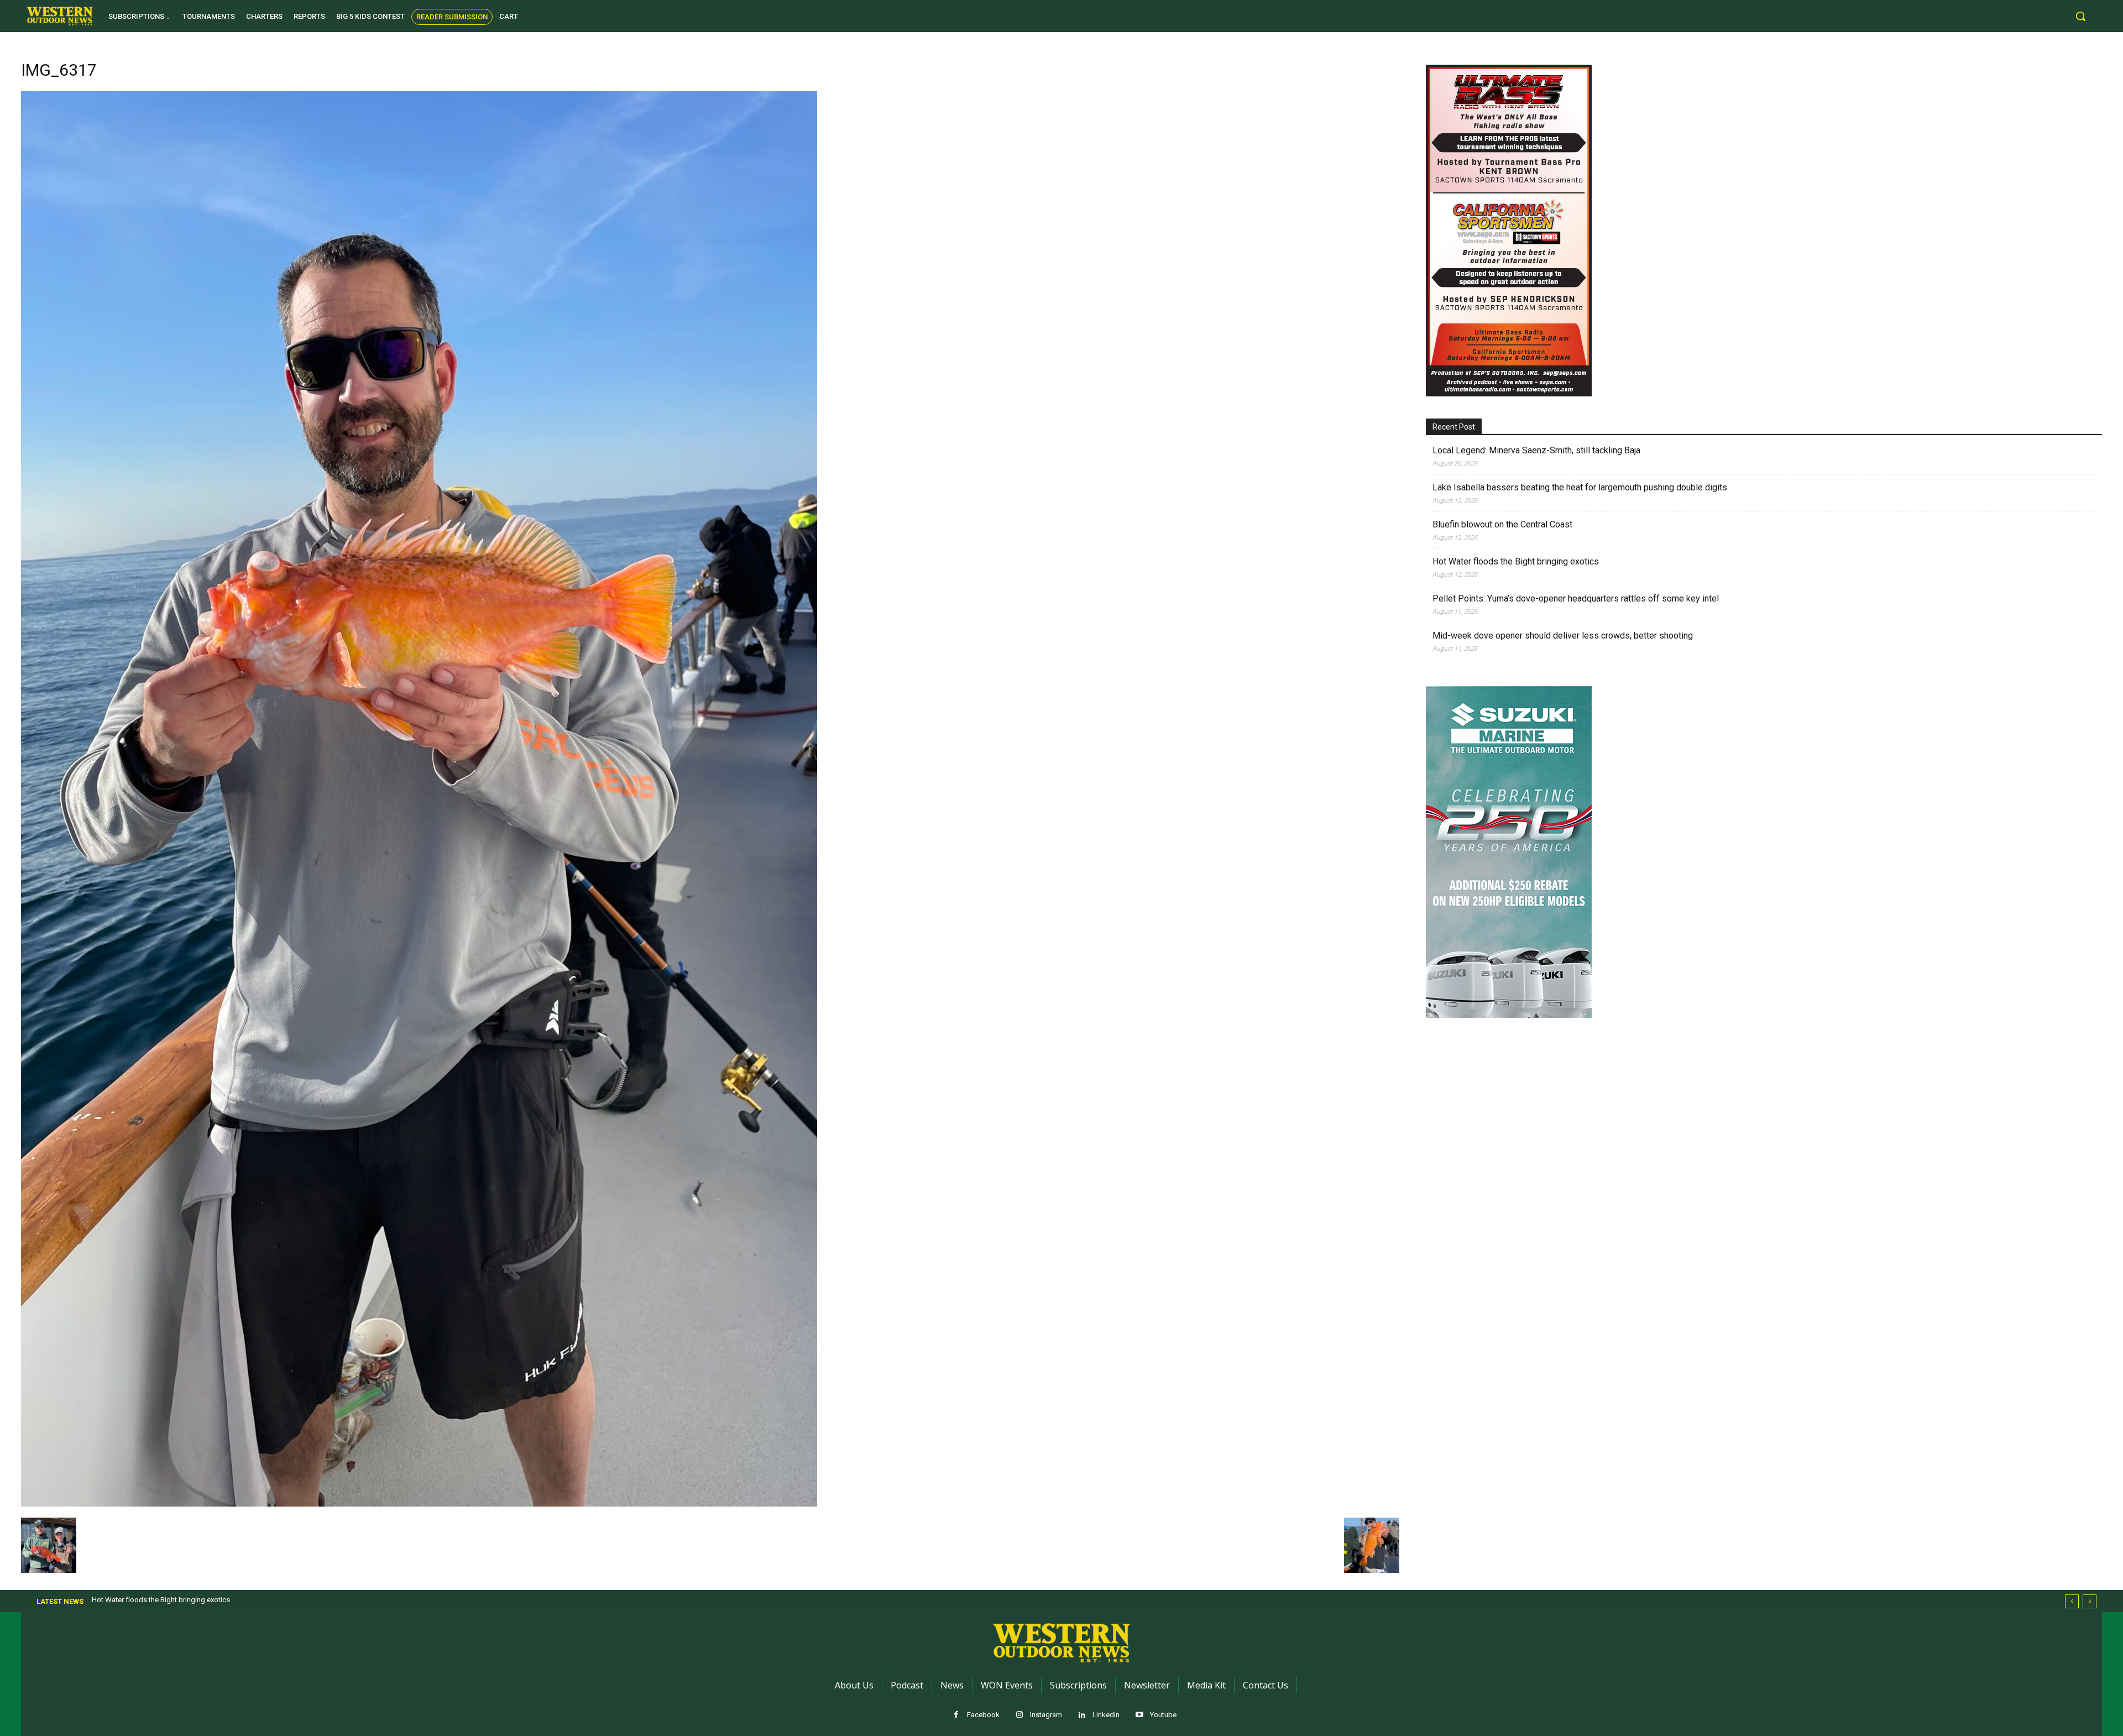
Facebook (983, 1715)
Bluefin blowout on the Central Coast (1502, 524)
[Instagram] (1019, 1715)
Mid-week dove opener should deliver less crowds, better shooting (1563, 636)
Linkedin (1106, 1715)
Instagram (1046, 1715)
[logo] (60, 16)
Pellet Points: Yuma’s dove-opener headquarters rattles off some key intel (1576, 598)
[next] (2090, 1601)
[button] (2080, 16)
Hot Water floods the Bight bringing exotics (1516, 561)
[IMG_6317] (419, 1504)
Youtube (1163, 1715)
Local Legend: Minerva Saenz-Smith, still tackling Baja (1536, 450)
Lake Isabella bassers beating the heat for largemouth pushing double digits (1580, 487)
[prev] (2072, 1601)
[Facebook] (956, 1715)
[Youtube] (1139, 1715)
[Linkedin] (1082, 1715)
